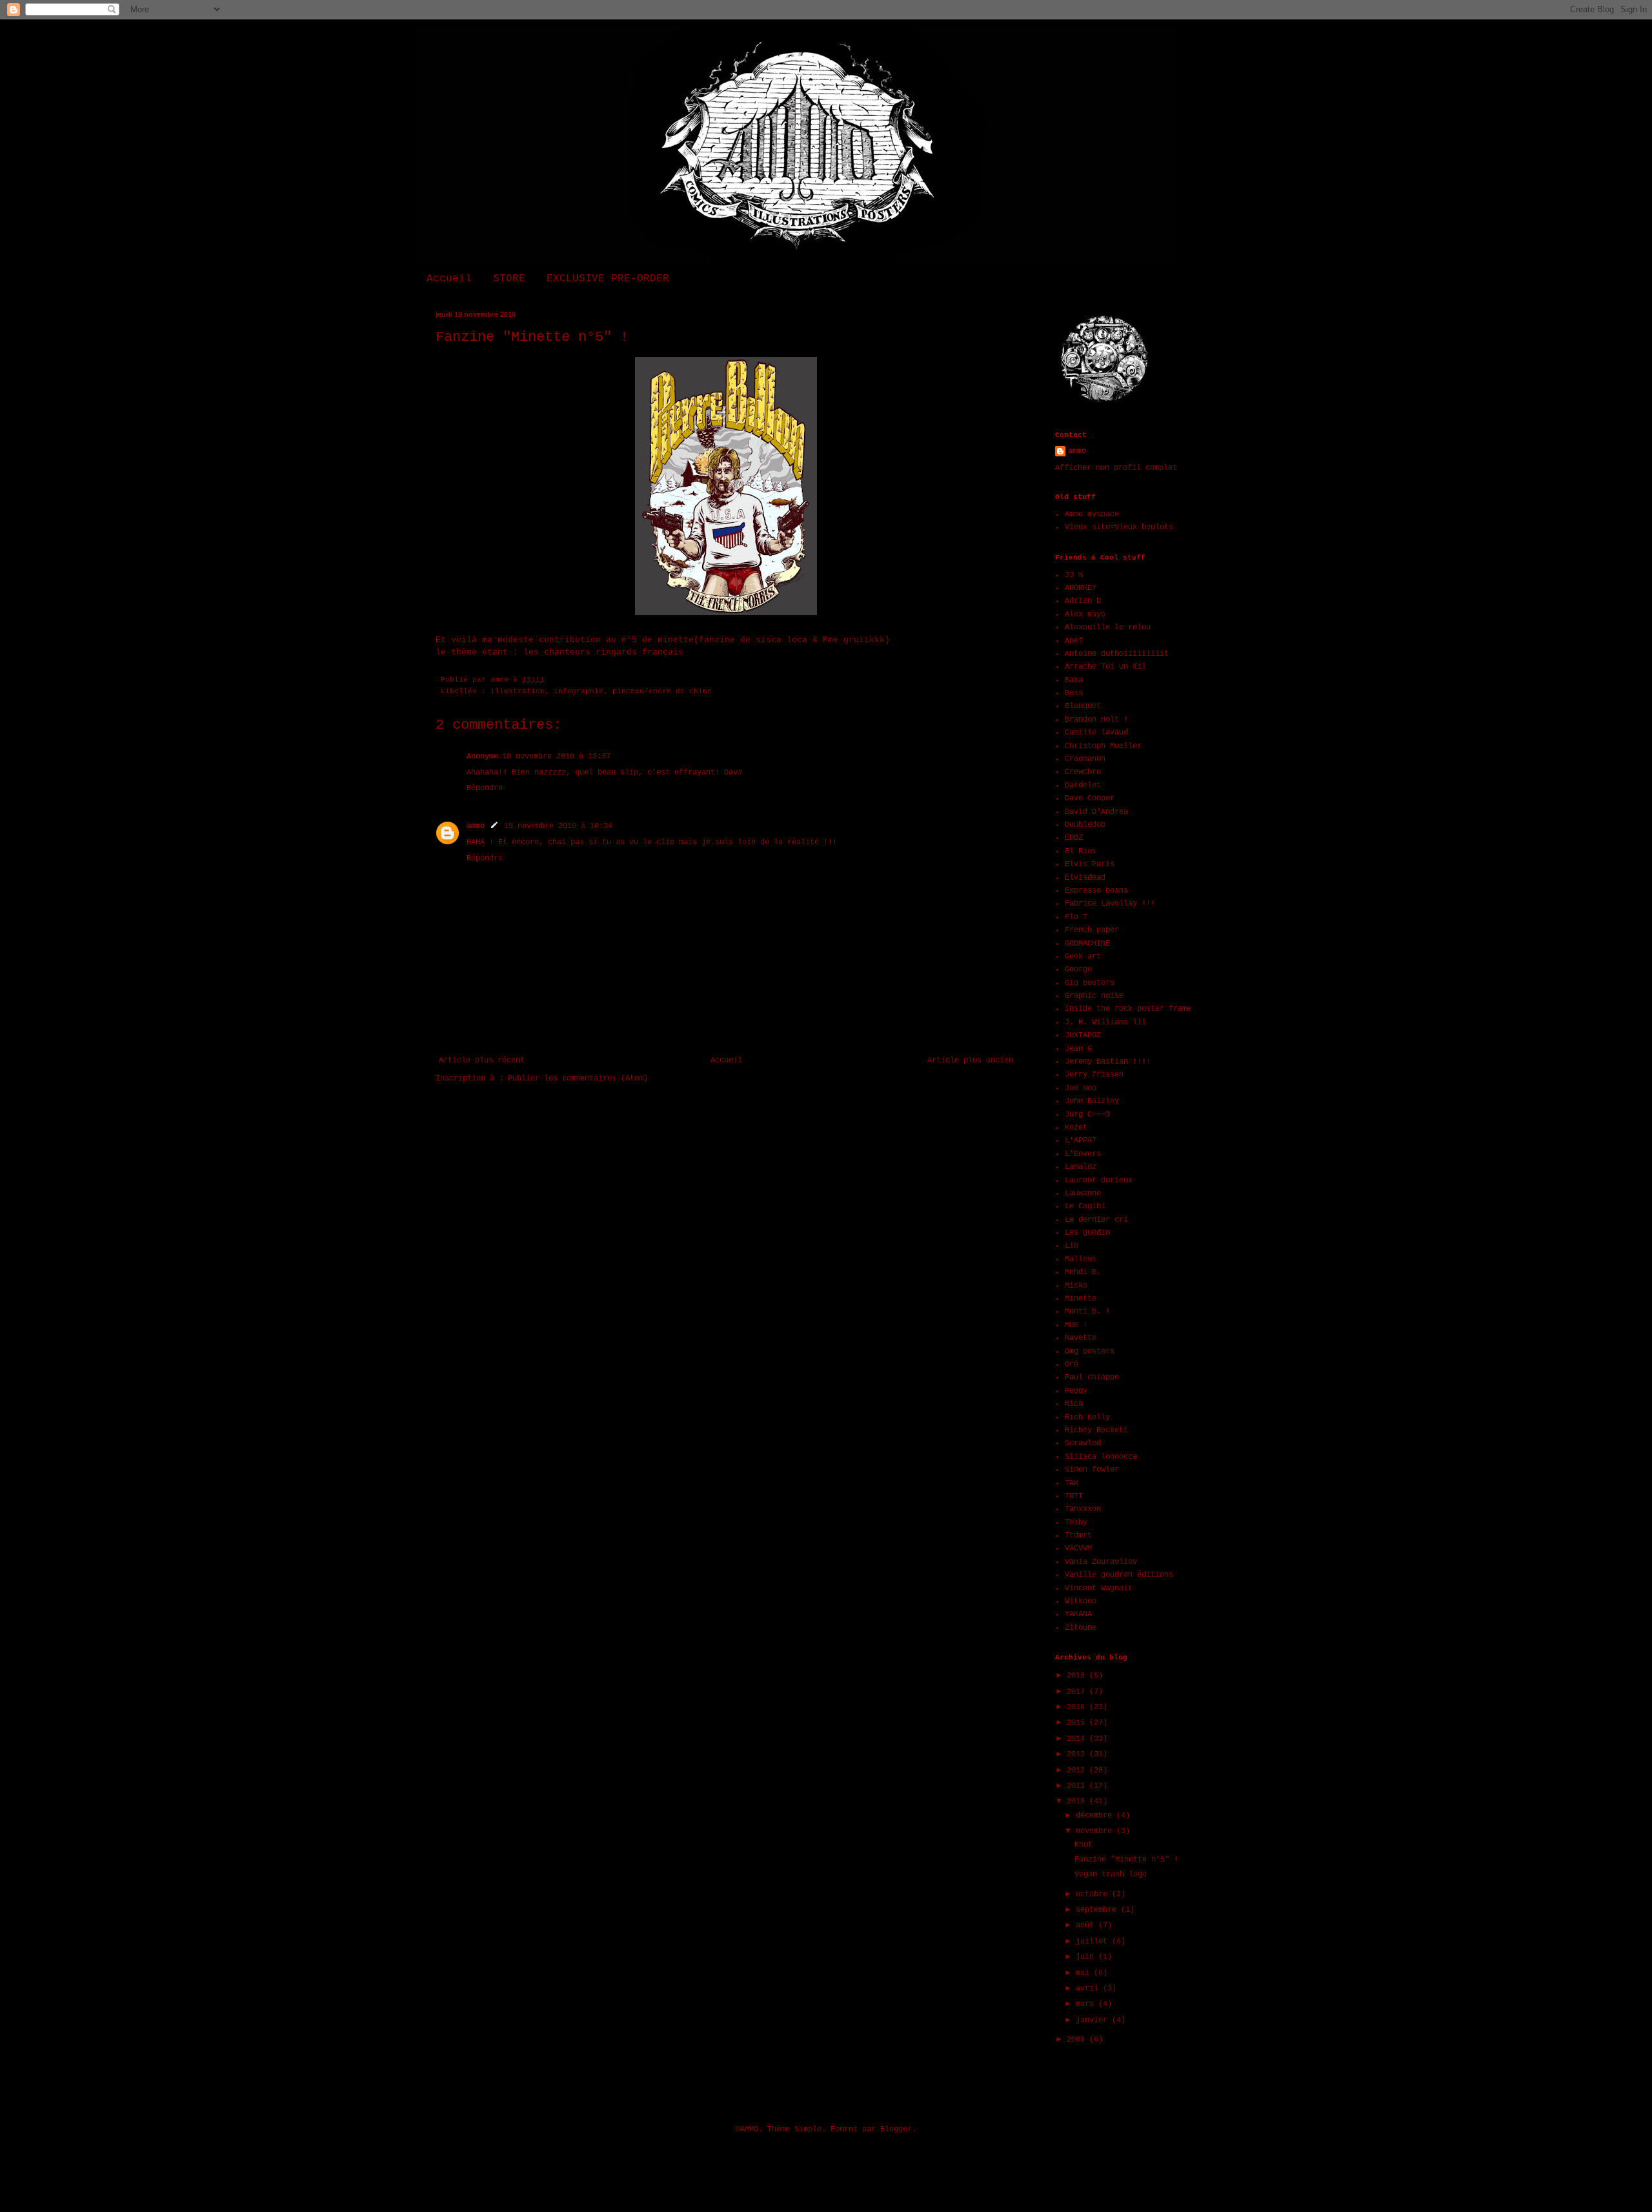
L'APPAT (1081, 1141)
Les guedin (1087, 1233)
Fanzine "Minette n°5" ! (1126, 1860)
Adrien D (1083, 601)
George (1078, 969)
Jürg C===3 (1087, 1115)
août (1087, 1925)
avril (1089, 1989)
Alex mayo (1085, 614)
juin (1087, 1957)
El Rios (1081, 851)
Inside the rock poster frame (1128, 1009)
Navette (1081, 1338)
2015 (1078, 1723)
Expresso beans (1096, 891)
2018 (1078, 1676)
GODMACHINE (1087, 944)
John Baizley (1092, 1101)
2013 (1078, 1754)
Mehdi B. (1083, 1272)
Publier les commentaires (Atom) (578, 1079)
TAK (1072, 1483)
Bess (1074, 693)
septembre (1098, 1910)
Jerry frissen (1094, 1075)
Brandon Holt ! (1096, 720)
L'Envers (1083, 1154)
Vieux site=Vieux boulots (1119, 527)
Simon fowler (1092, 1470)
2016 (1078, 1707)
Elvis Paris (1090, 864)
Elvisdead (1085, 878)
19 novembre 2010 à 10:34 (558, 826)
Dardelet (1083, 786)
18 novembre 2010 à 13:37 (556, 756)
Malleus (1081, 1259)
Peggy (1076, 1391)
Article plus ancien (970, 1060)
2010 (1078, 1801)
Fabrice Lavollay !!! (1110, 904)
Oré (1072, 1365)
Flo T (1076, 917)
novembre (1096, 1831)
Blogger (896, 2129)
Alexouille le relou (1108, 627)
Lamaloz (1081, 1167)
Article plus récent (482, 1060)
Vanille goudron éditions (1119, 1575)
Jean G (1078, 1049)
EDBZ (1074, 838)
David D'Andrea (1096, 812)
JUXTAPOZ (1083, 1035)
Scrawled (1083, 1443)
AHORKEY (1081, 588)
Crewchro (1083, 772)
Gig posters (1090, 983)
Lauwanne (1083, 1193)
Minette (1081, 1299)
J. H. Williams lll (1105, 1022)
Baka (1074, 680)
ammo (476, 826)
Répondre (485, 788)
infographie (579, 691)
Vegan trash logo (1111, 1874)
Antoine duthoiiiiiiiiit (1117, 654)
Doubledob (1085, 825)
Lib (1072, 1246)
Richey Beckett (1096, 1430)
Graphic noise (1094, 996)
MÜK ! (1076, 1325)
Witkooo (1081, 1601)
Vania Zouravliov (1101, 1562)
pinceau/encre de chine (662, 691)
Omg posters (1090, 1352)
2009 (1078, 2040)
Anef (1074, 641)
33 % (1074, 575)
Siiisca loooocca (1101, 1457)
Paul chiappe (1092, 1377)
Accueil (449, 279)
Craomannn (1085, 759)
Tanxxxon (1083, 1509)
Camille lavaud (1096, 733)
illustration (518, 691)
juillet (1094, 1942)
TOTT (1074, 1496)
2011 (1078, 1786)
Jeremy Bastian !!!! (1108, 1062)
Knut (1083, 1845)
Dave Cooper (1090, 798)
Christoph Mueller (1103, 746)
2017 (1078, 1692)
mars (1087, 2004)
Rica (1074, 1404)
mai (1085, 1973)
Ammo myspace (1092, 514)
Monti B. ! (1087, 1312)
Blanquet (1083, 706)
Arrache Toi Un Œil (1105, 667)
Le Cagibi (1085, 1206)
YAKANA (1078, 1614)
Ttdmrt (1078, 1536)
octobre (1094, 1894)
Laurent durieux (1099, 1181)
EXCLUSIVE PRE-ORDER (608, 279)
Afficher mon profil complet (1116, 468)
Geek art (1083, 957)
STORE (509, 279)
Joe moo (1081, 1088)
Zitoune (1081, 1628)
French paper (1092, 930)
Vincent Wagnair (1099, 1588)
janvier (1094, 2020)
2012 (1078, 1771)
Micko (1076, 1286)
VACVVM (1078, 1548)
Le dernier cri (1096, 1220)
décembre (1096, 1816)
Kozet (1076, 1128)
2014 (1078, 1739)
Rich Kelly (1087, 1417)
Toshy (1076, 1523)
